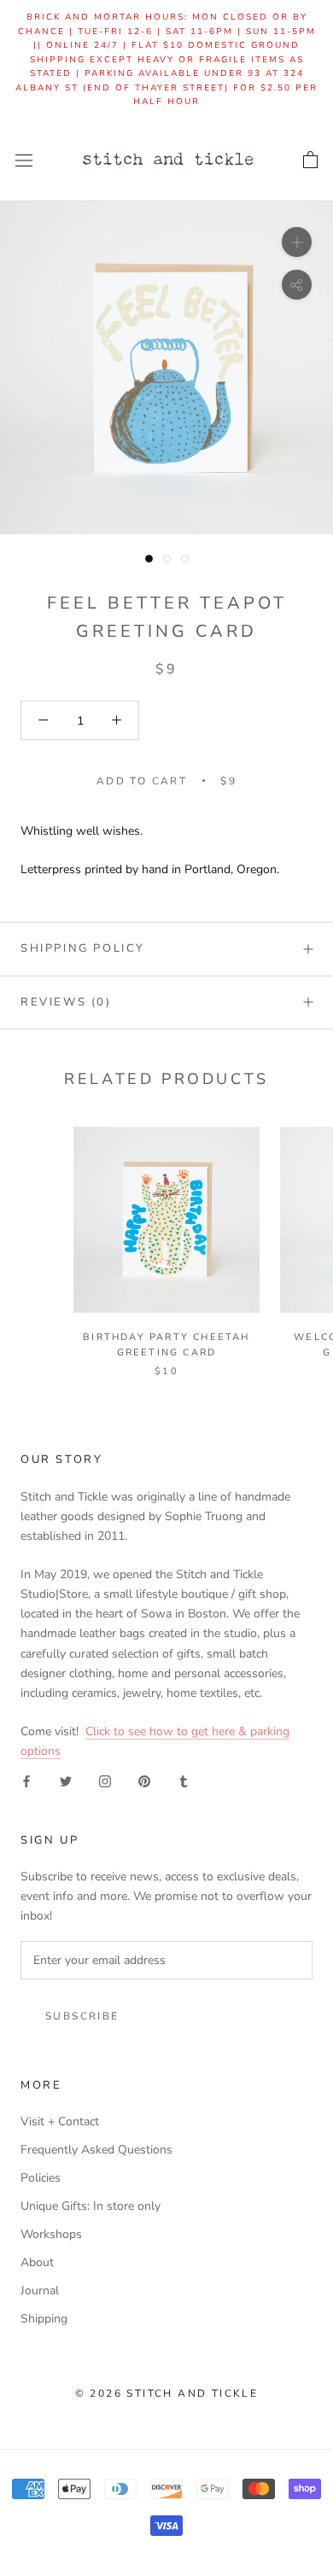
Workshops (51, 2234)
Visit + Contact (60, 2121)
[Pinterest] (144, 1780)
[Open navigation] (24, 160)
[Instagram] (105, 1780)
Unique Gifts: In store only (91, 2206)
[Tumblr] (184, 1780)
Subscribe (82, 2016)
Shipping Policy (83, 948)
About (37, 2262)
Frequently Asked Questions (96, 2150)
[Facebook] (26, 1780)
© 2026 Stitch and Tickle (167, 2393)
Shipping (44, 2319)
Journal (40, 2290)
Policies (41, 2178)
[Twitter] (66, 1780)
